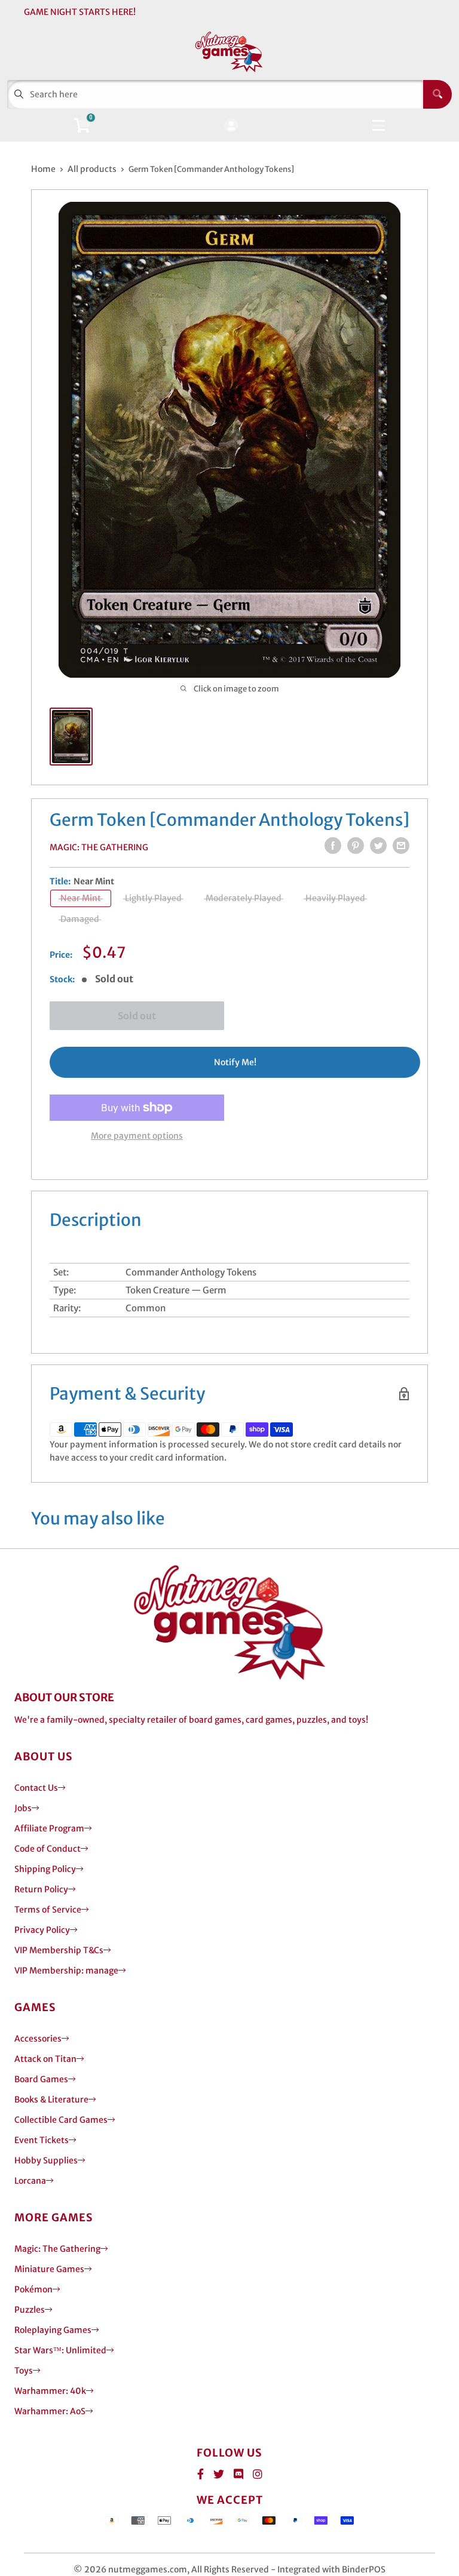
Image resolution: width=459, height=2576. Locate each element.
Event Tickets (42, 2140)
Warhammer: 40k (50, 2391)
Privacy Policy (42, 1930)
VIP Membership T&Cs (59, 1950)
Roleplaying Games (53, 2330)
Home (43, 169)
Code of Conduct (48, 1849)
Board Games (41, 2079)
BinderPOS (364, 2569)
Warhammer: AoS (50, 2411)
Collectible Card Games (61, 2120)
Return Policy (41, 1889)
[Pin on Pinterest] (356, 846)
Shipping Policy (45, 1869)
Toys (24, 2371)
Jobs (23, 1808)
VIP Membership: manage (66, 1971)
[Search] (437, 94)
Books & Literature (51, 2099)
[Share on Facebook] (333, 846)
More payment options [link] (137, 1136)
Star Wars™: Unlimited (60, 2350)
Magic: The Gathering (99, 847)
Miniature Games (49, 2269)
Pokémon (33, 2289)
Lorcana (30, 2181)
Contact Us (36, 1788)
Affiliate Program (49, 1828)
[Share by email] (401, 846)
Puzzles (30, 2310)
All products (92, 169)
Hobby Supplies (46, 2160)
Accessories (38, 2039)
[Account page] (231, 126)
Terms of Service (48, 1910)
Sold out (137, 1016)
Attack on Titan (45, 2059)
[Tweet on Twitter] (378, 846)
